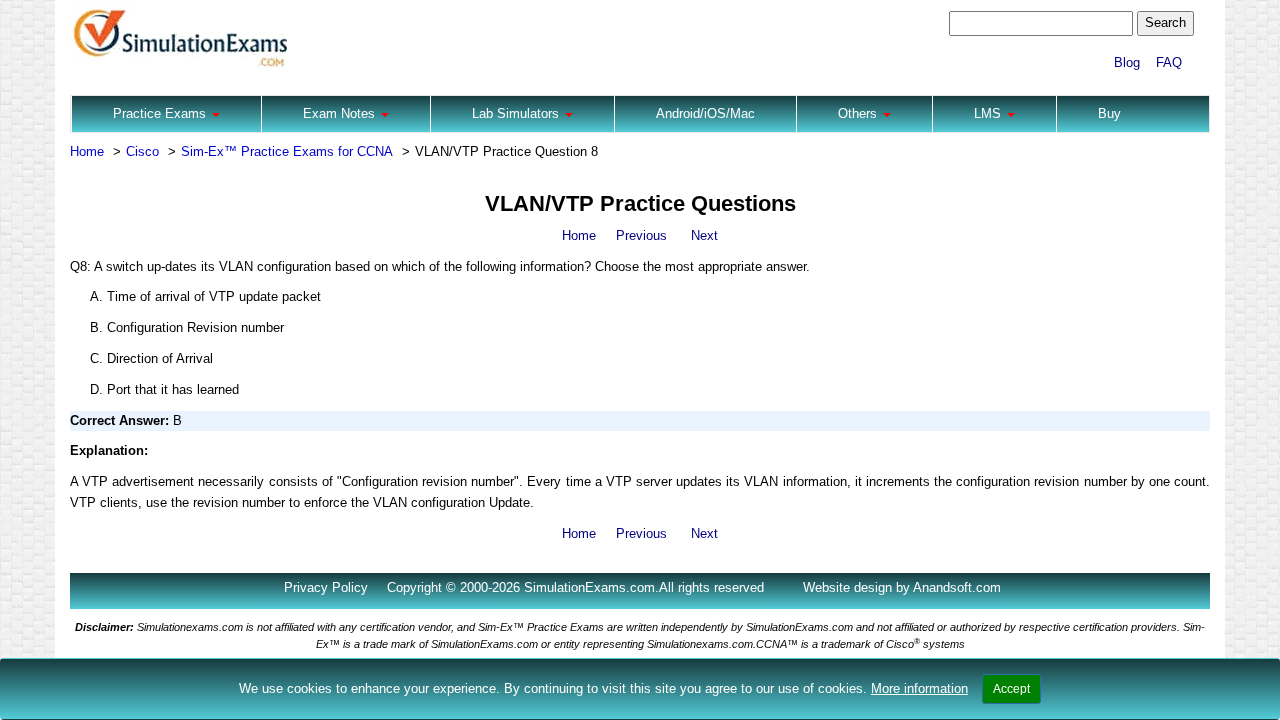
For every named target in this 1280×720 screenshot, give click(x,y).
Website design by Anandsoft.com (902, 587)
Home (87, 151)
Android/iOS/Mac (705, 113)
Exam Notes (341, 113)
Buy (1109, 113)
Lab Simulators (517, 113)
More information (919, 688)
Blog (1127, 62)
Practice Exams (161, 113)
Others (859, 113)
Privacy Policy (326, 587)
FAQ (1169, 62)
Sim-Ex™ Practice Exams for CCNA (287, 151)
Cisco (142, 151)
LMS (989, 113)
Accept (1011, 689)
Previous (641, 235)
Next (704, 235)
